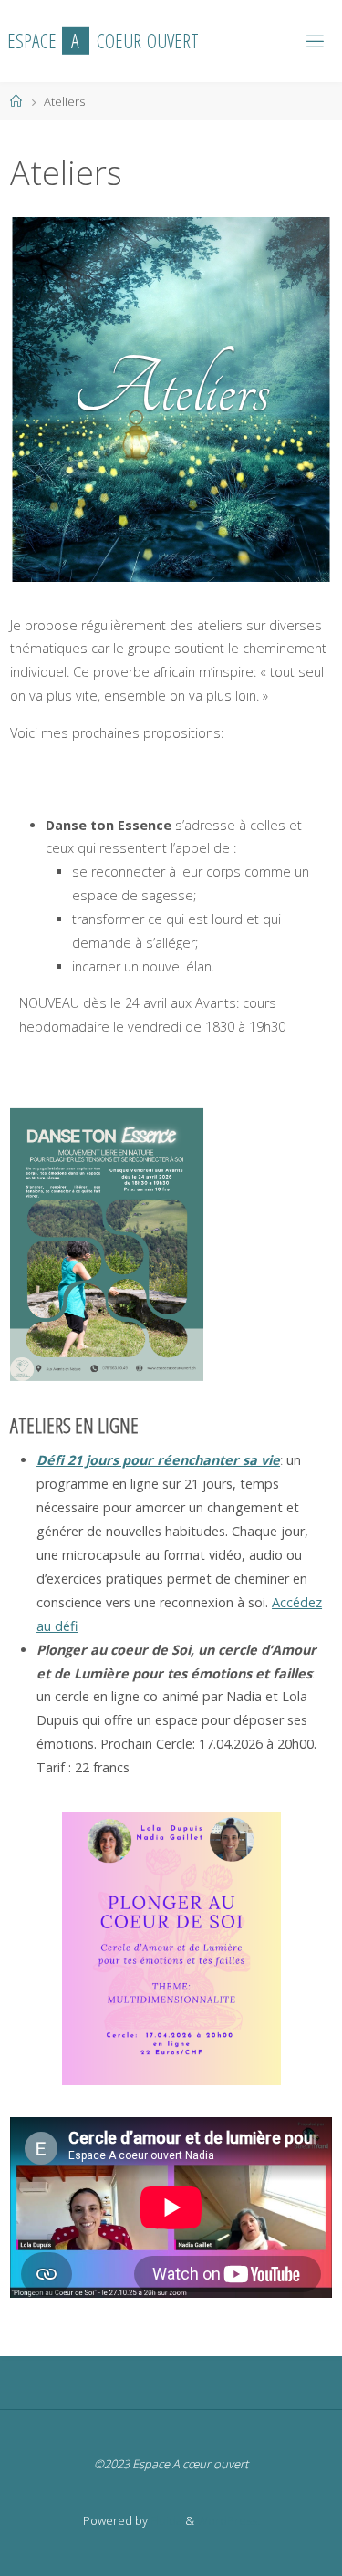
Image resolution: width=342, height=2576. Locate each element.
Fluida (165, 2520)
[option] (171, 400)
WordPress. (228, 2520)
